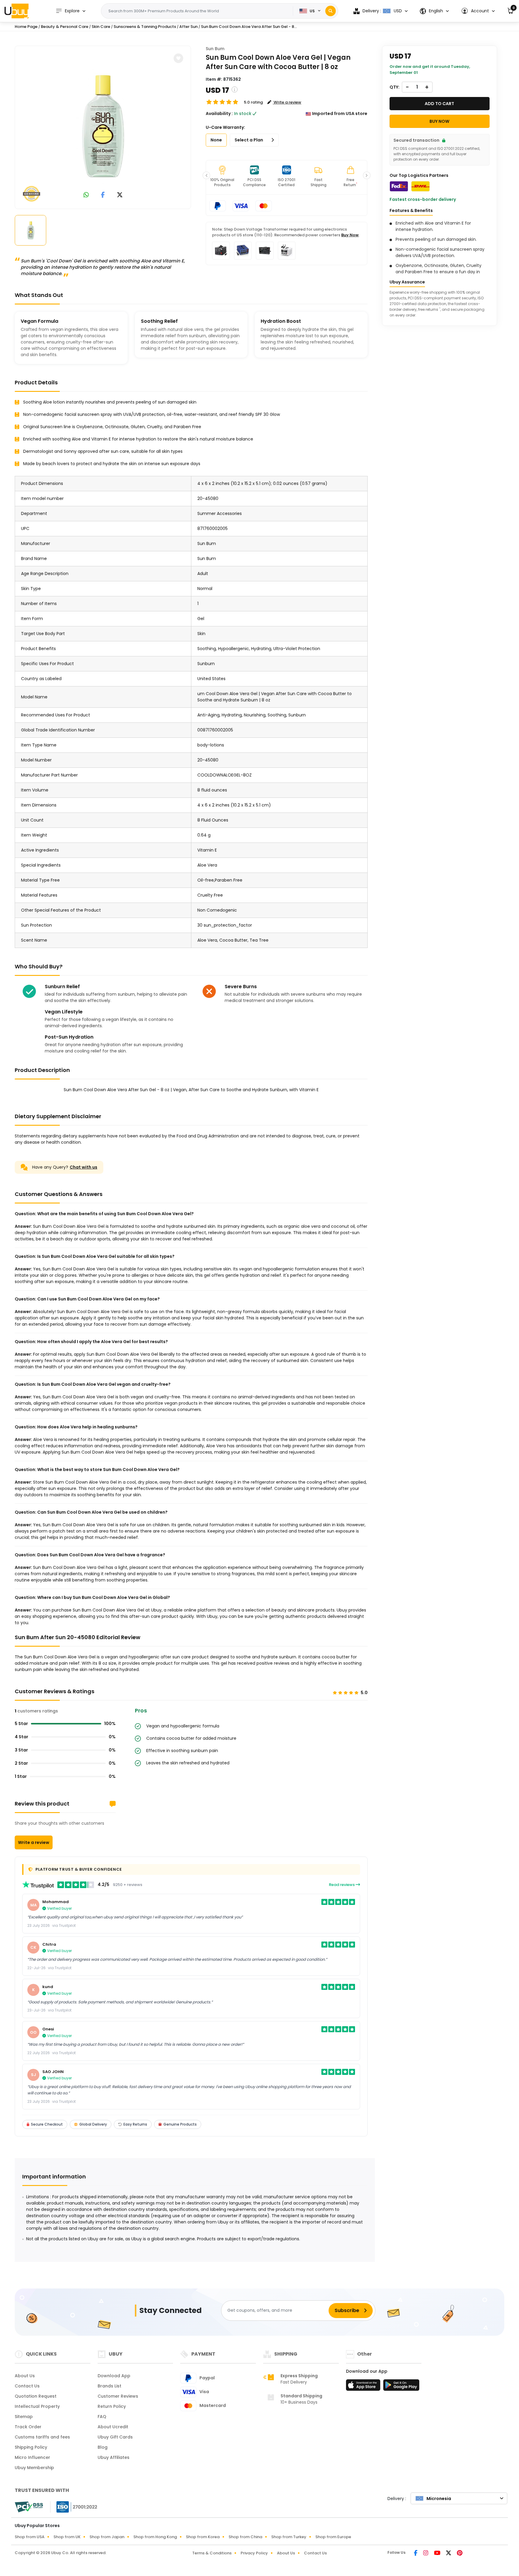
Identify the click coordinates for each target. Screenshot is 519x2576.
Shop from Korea (203, 2537)
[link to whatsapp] (86, 195)
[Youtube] (438, 2553)
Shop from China (245, 2537)
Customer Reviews (118, 2396)
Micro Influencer (32, 2457)
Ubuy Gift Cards (115, 2437)
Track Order (28, 2427)
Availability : (219, 114)
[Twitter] (449, 2553)
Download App (114, 2376)
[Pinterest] (460, 2553)
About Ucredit (113, 2427)
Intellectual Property (37, 2406)
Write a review (34, 1842)
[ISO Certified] (74, 2507)
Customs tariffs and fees (42, 2437)
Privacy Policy (254, 2553)
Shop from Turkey (289, 2537)
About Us (25, 2376)
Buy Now (350, 235)
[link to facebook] (103, 195)
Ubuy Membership (34, 2468)
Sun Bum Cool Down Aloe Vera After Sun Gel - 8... (249, 27)
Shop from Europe (333, 2537)
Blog (103, 2447)
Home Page (26, 27)
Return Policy (112, 2406)
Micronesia (439, 2499)
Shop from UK (67, 2537)
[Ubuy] (17, 11)
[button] (478, 11)
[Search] (331, 11)
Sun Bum (215, 49)
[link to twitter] (120, 195)
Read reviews (342, 1885)
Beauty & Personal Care (65, 27)
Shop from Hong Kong (155, 2537)
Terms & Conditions (212, 2553)
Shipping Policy (31, 2447)
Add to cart (439, 104)
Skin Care (101, 27)
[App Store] (364, 2387)
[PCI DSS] (29, 2507)
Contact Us (27, 2386)
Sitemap (24, 2417)
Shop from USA (30, 2537)
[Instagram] (426, 2553)
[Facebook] (416, 2553)
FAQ (102, 2417)
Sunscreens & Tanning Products (145, 27)
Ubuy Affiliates (114, 2457)
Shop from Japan (107, 2537)
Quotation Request (36, 2396)
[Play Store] (401, 2387)
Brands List (109, 2386)
